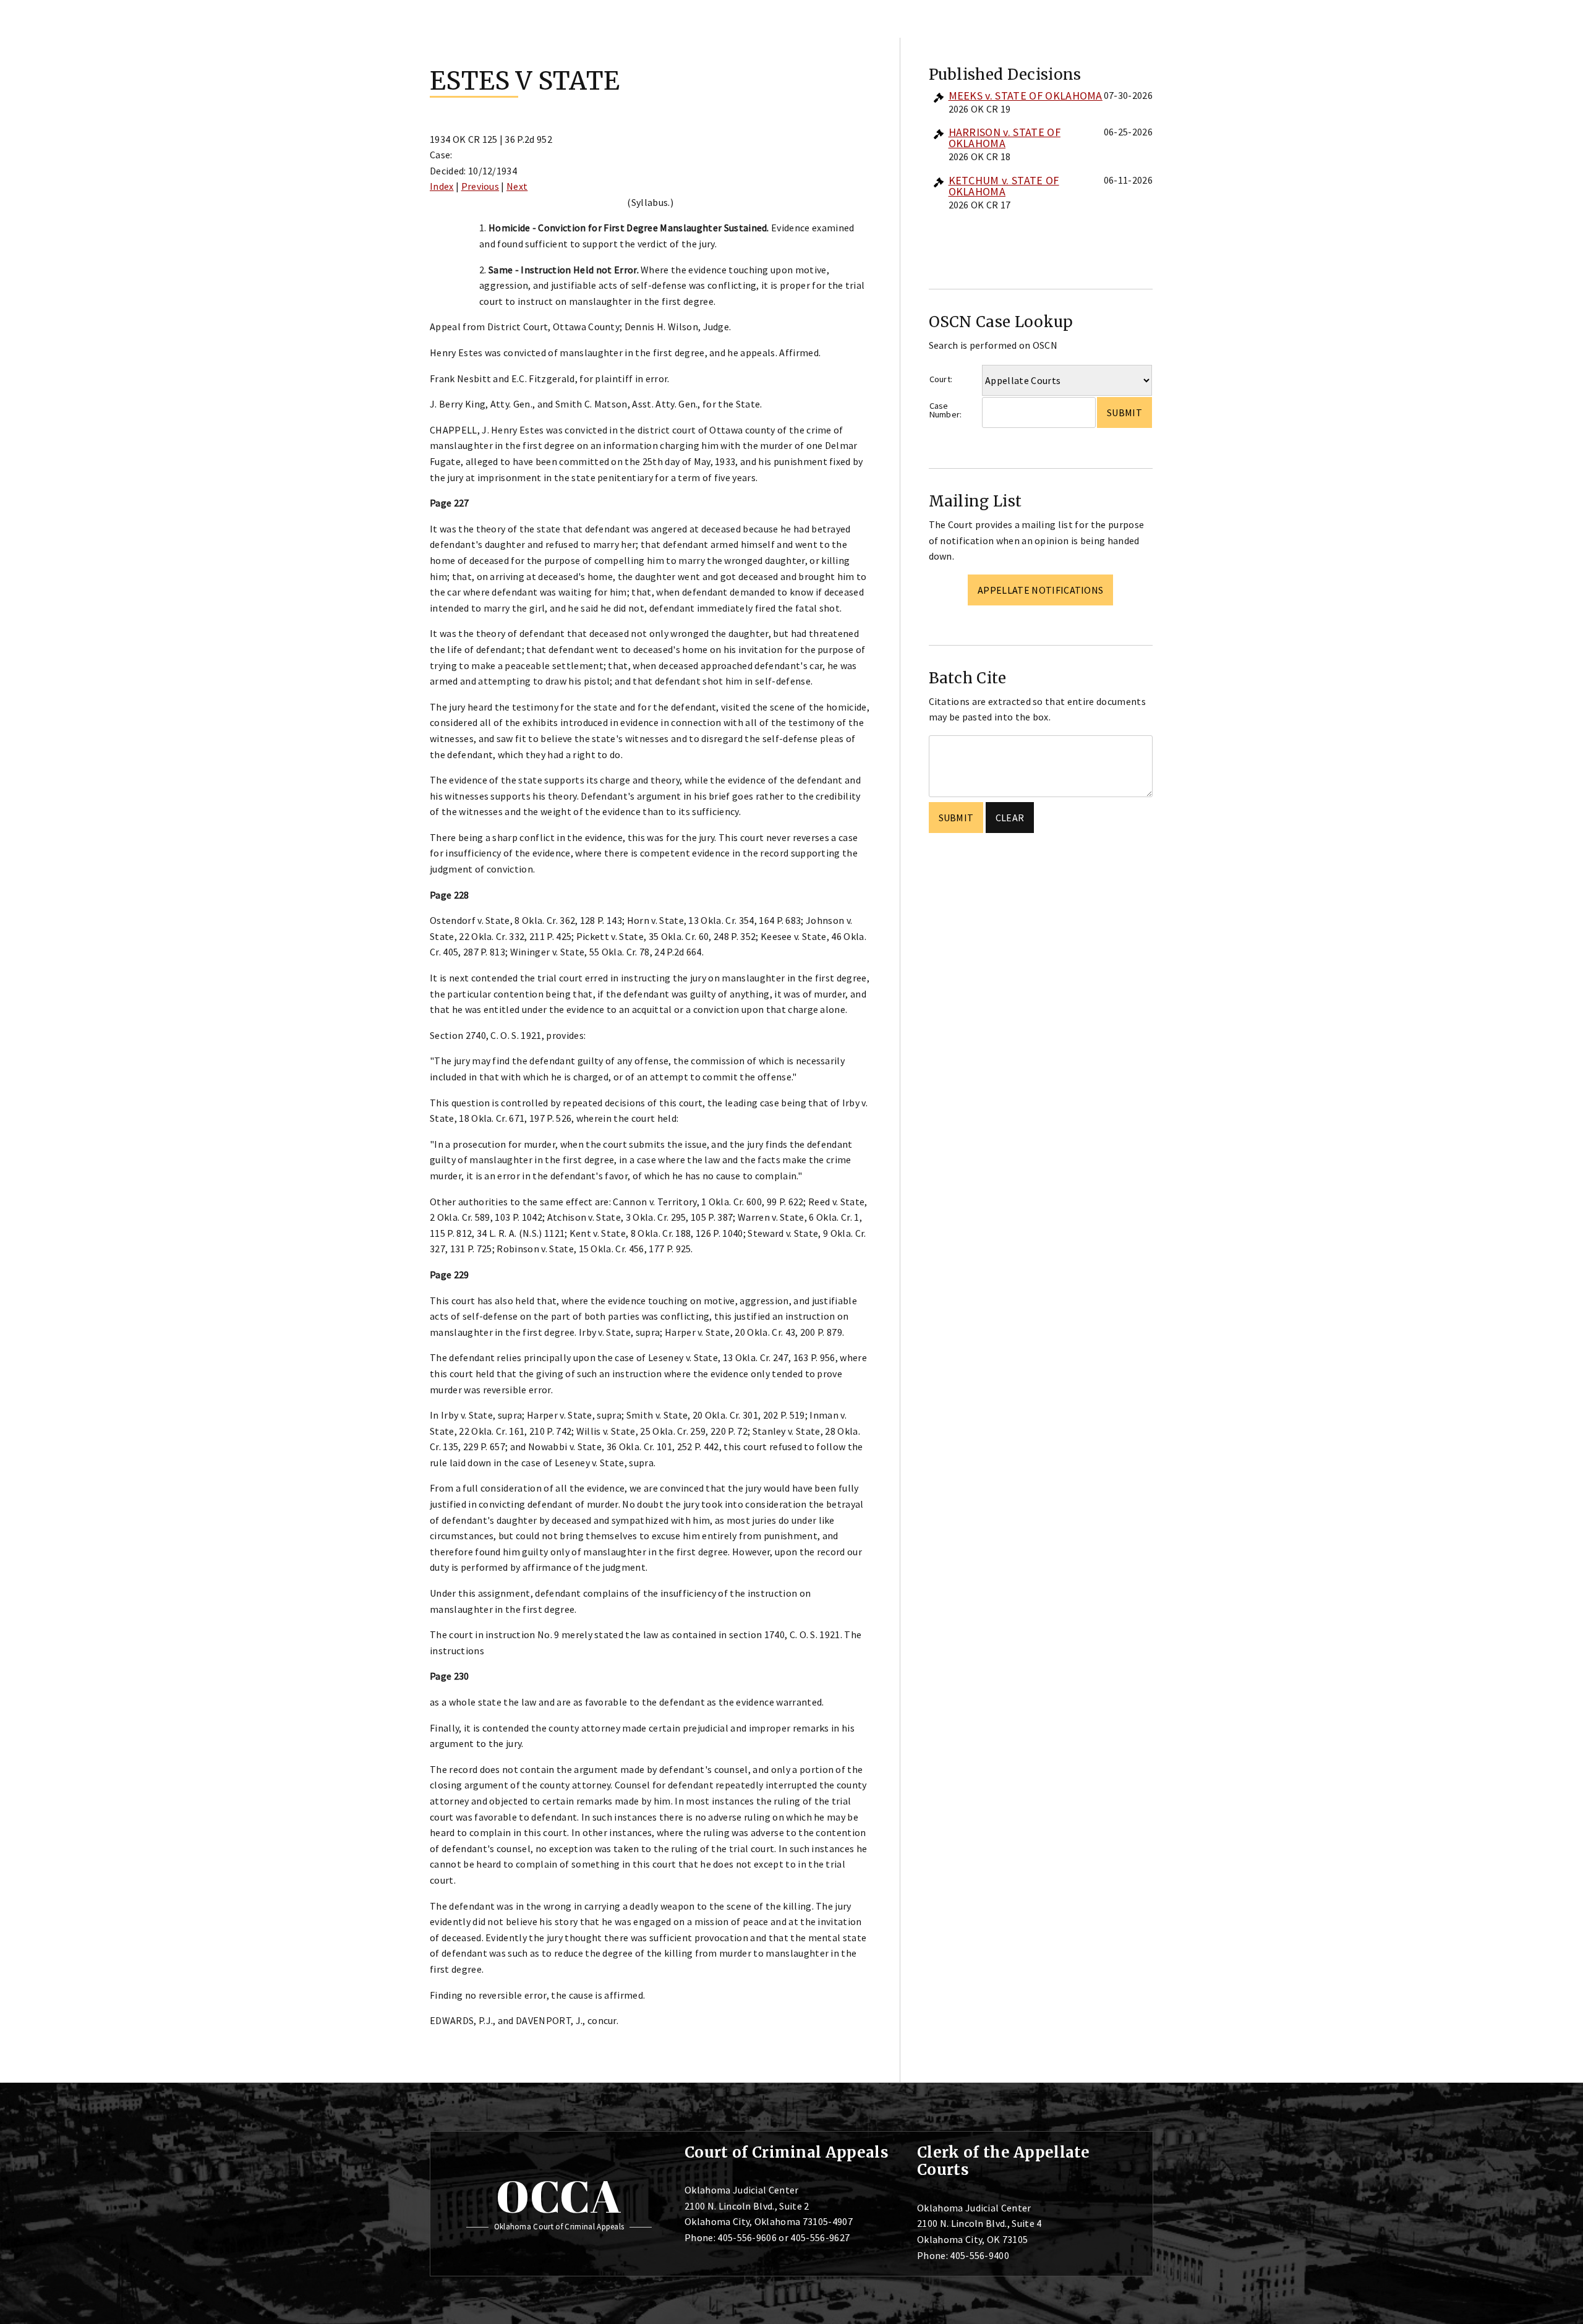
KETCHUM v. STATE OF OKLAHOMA (1004, 186)
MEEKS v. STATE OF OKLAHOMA (1026, 96)
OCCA (559, 2196)
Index (442, 186)
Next (517, 186)
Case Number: (946, 410)
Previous (480, 186)
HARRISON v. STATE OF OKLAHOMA (1005, 138)
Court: (941, 379)
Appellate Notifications (1040, 590)
